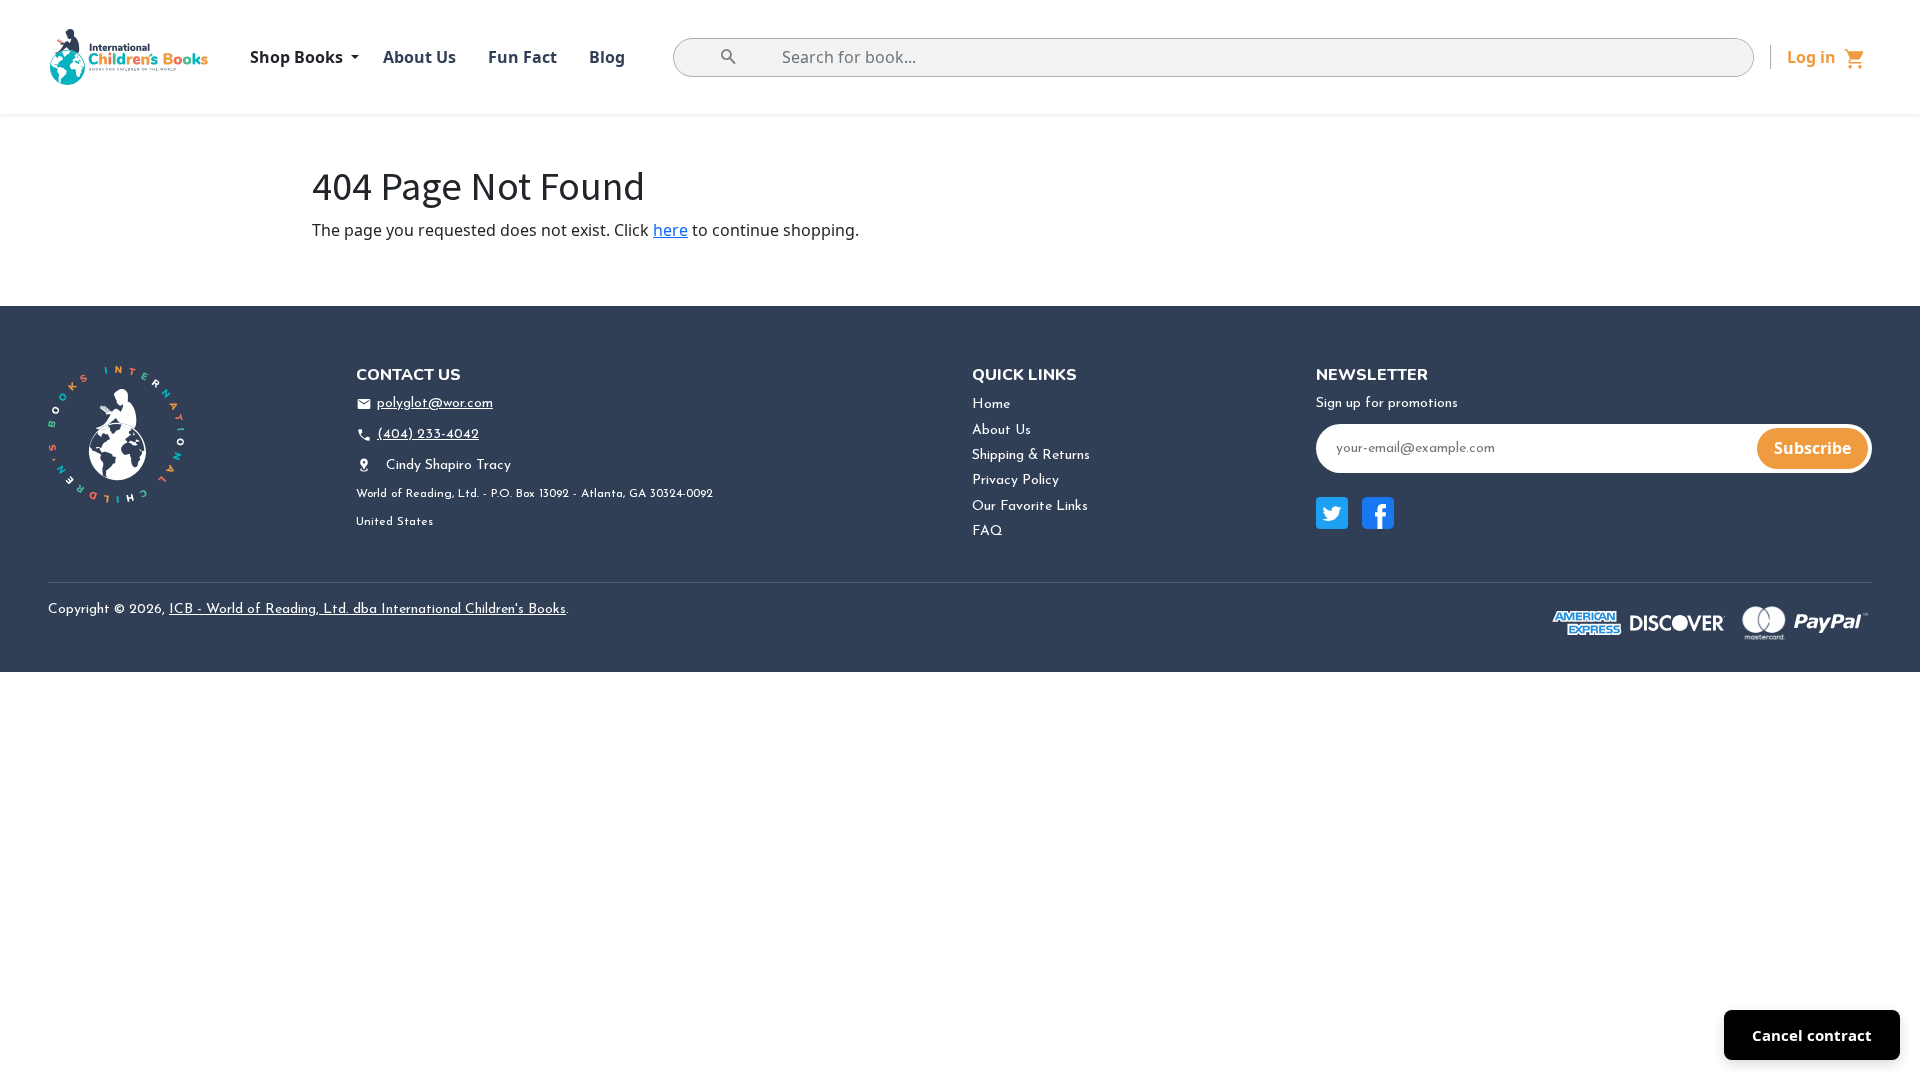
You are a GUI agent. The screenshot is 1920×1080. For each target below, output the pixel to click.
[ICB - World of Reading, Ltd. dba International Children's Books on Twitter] (1332, 523)
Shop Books (298, 57)
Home (991, 404)
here (670, 230)
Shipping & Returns (1031, 455)
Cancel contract (1812, 1035)
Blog (607, 57)
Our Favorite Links (1030, 506)
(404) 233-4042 (428, 434)
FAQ (987, 531)
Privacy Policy (1015, 480)
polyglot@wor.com (435, 403)
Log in (1811, 57)
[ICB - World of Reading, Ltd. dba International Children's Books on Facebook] (1378, 523)
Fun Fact (522, 57)
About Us (419, 57)
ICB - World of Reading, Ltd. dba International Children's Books (367, 609)
